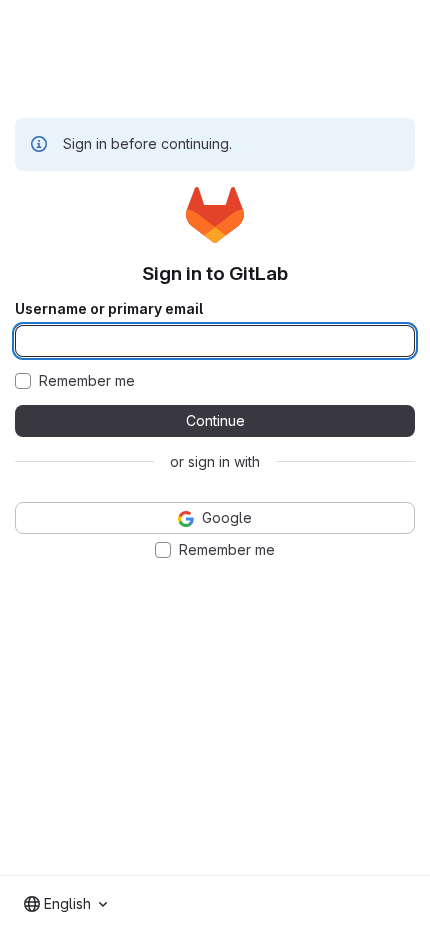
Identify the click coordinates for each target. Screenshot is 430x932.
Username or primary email (109, 309)
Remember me (87, 381)
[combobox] (65, 904)
